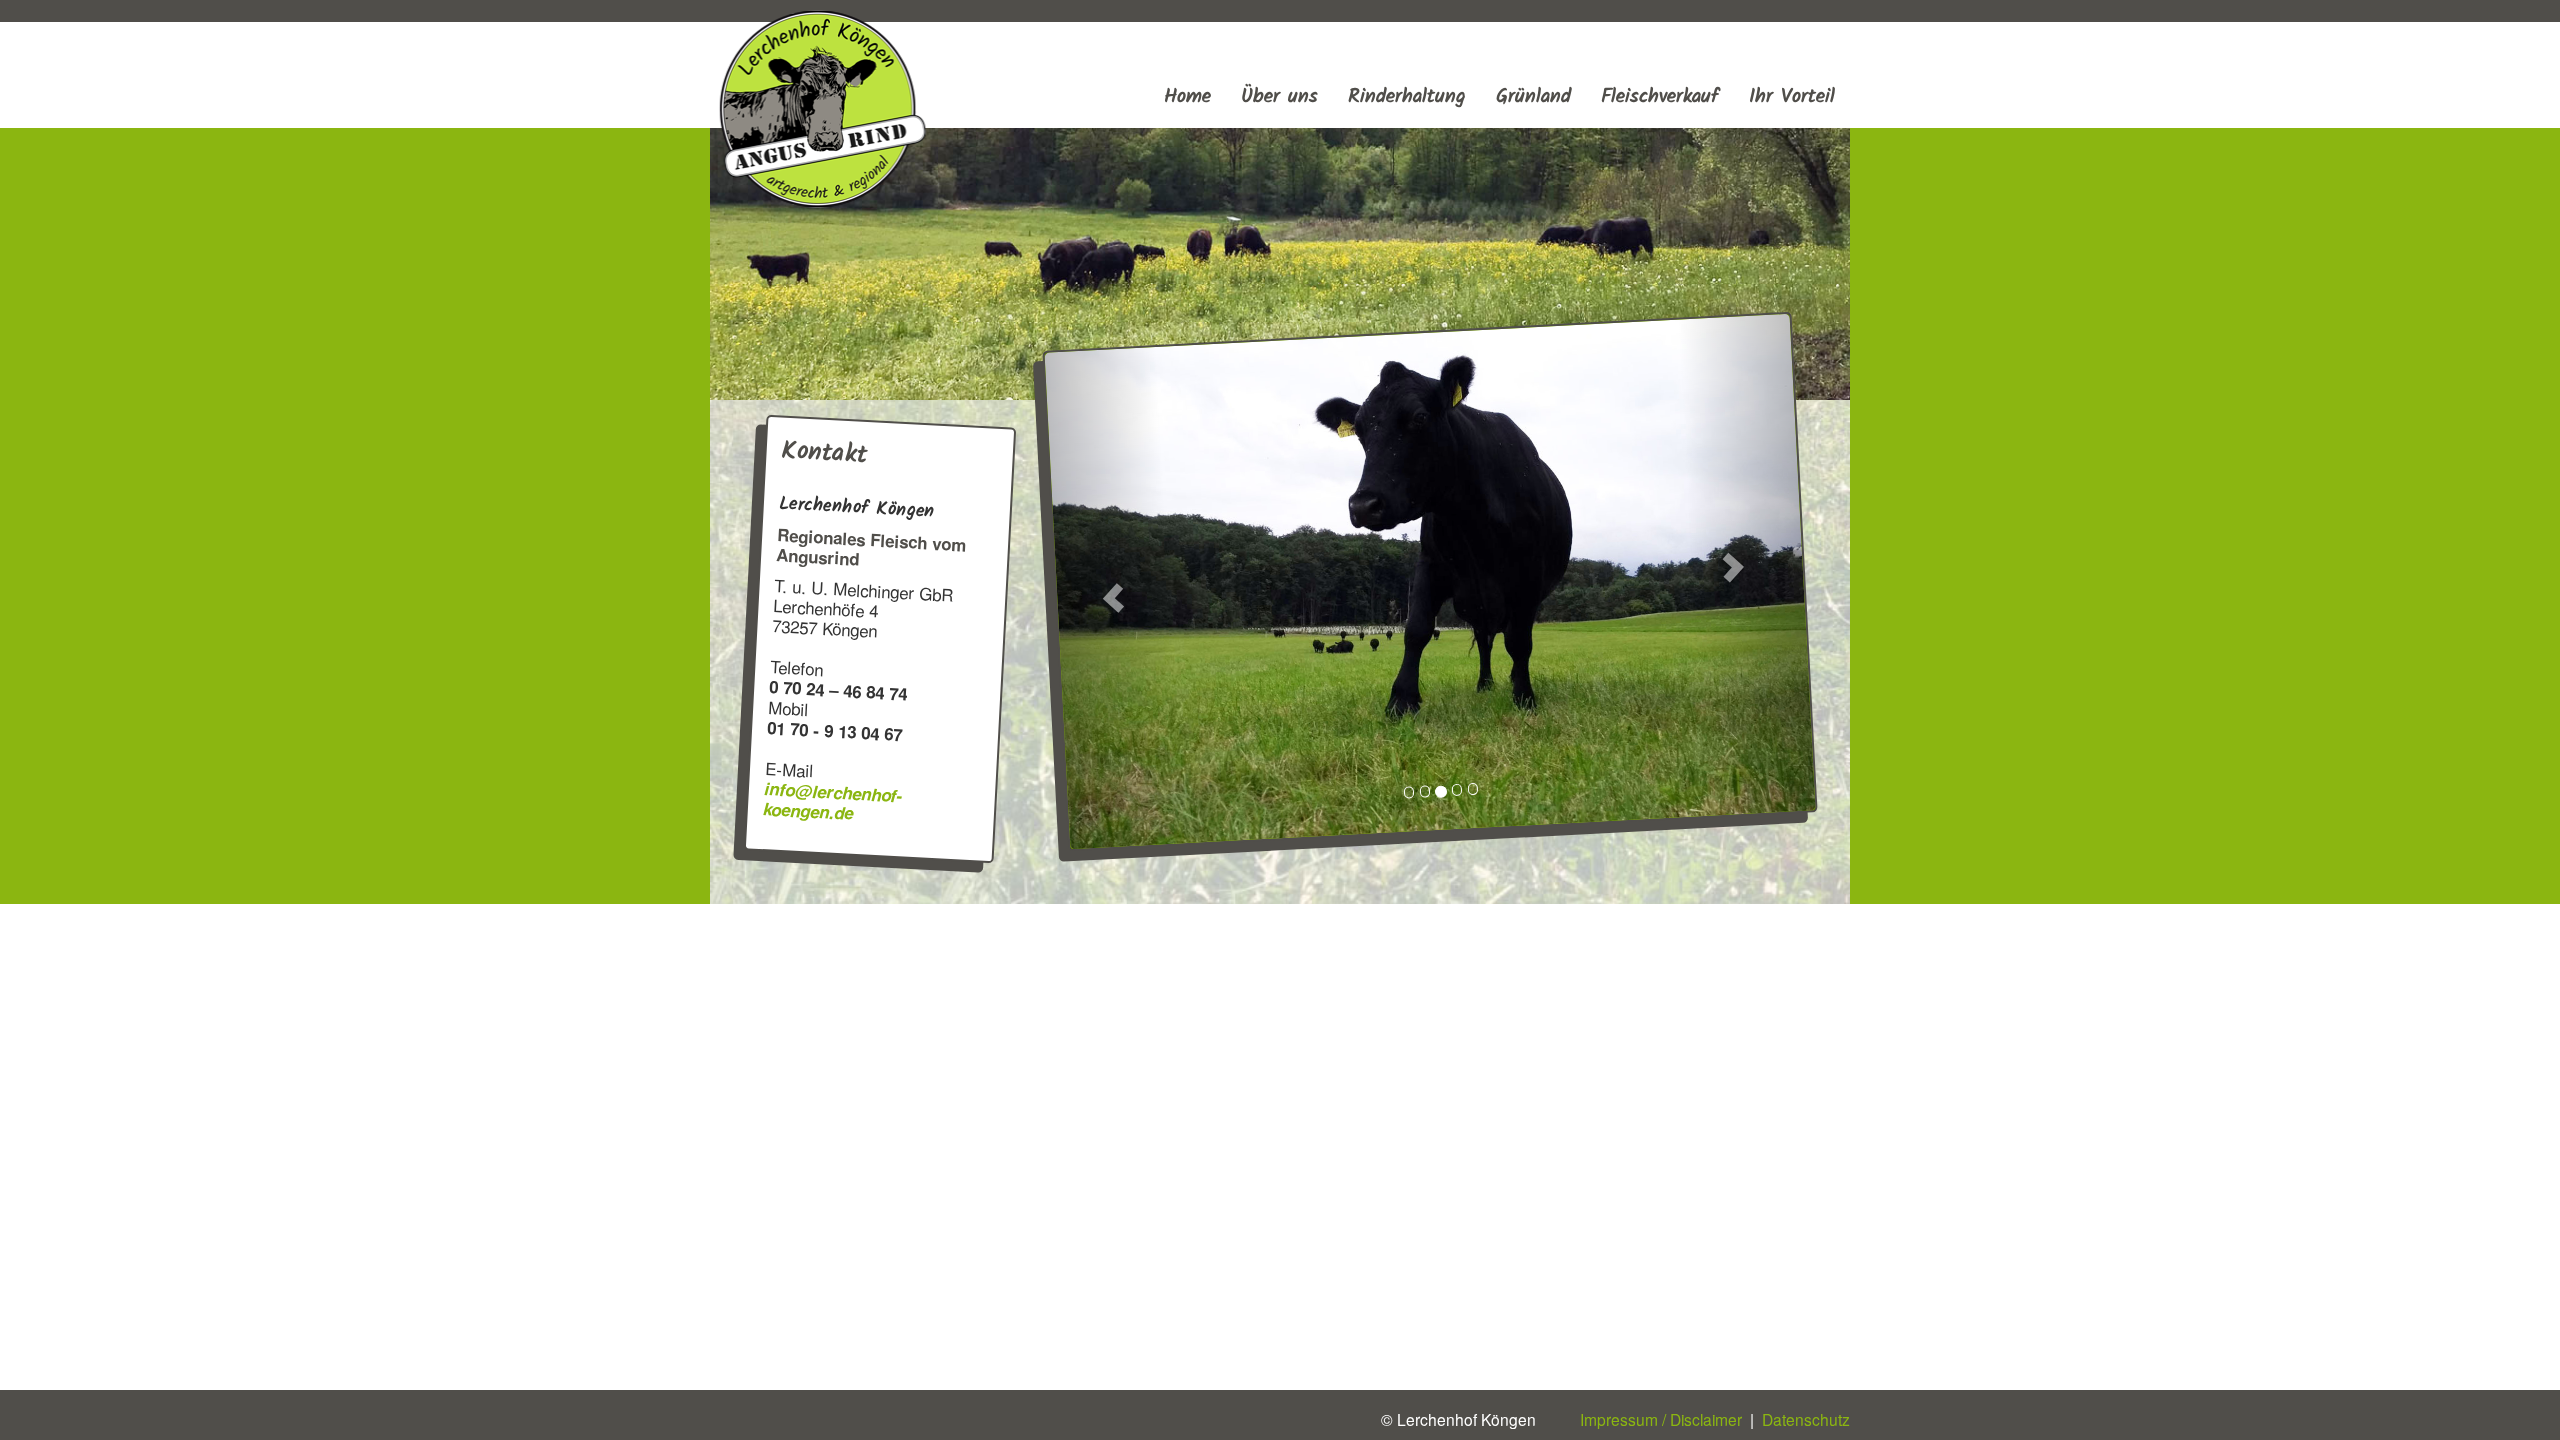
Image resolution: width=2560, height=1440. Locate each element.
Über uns (1279, 96)
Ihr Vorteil (1792, 96)
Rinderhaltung (1407, 96)
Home (1187, 96)
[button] (1113, 598)
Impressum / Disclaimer (1641, 1419)
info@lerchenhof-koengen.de (832, 799)
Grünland (1533, 96)
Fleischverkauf (1660, 96)
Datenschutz (1806, 1419)
